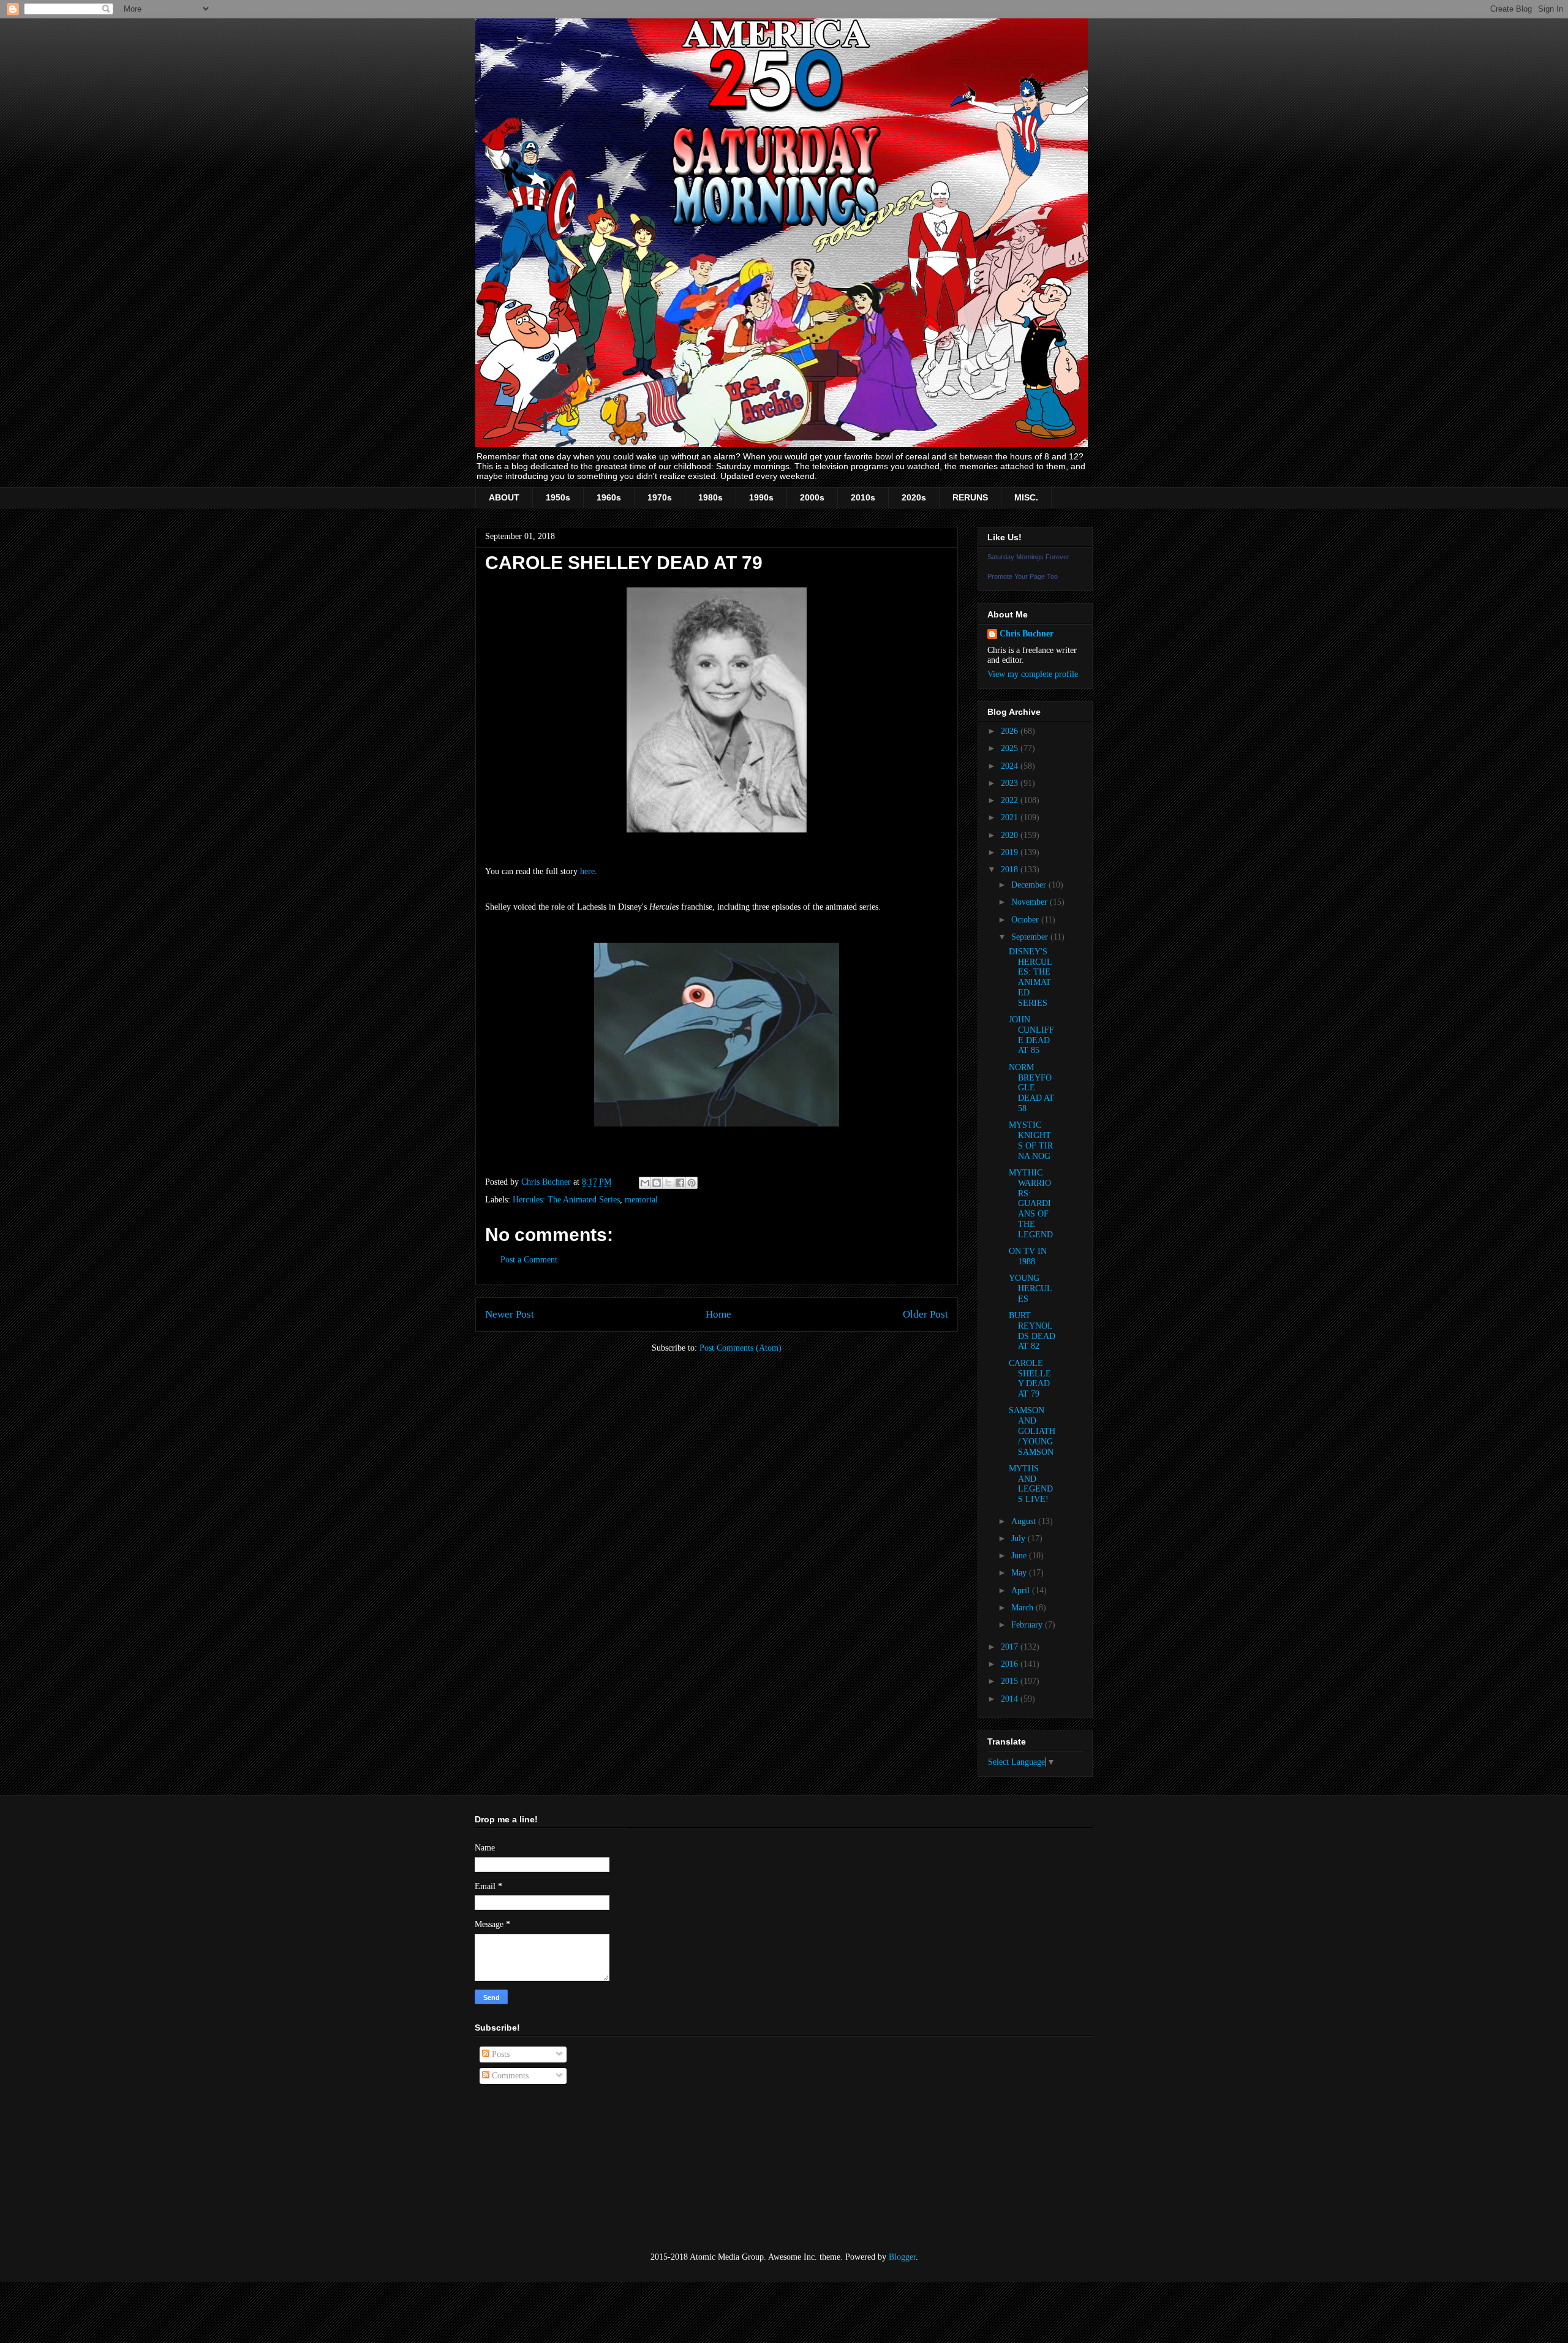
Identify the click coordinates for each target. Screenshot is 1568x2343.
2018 (1011, 870)
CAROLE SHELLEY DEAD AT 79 (1030, 1379)
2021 (1011, 817)
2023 (1011, 783)
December (1030, 885)
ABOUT (504, 497)
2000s (812, 497)
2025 (1011, 748)
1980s (710, 497)
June (1020, 1556)
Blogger (902, 2257)
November (1031, 902)
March (1023, 1608)
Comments (509, 2076)
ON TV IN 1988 (1028, 1256)
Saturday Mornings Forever (1028, 557)
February (1028, 1625)
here (587, 871)
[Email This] (645, 1183)
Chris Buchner (1027, 634)
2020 (1011, 835)
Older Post (925, 1314)
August (1025, 1521)
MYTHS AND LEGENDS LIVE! (1031, 1484)
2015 (1011, 1681)
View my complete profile (1033, 674)
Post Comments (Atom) (741, 1348)
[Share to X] (668, 1183)
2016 (1011, 1664)
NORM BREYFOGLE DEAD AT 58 (1031, 1088)
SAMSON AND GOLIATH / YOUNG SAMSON (1032, 1431)
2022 (1011, 800)
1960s (609, 497)
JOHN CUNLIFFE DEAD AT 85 (1031, 1035)
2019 (1011, 852)
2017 (1011, 1647)
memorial (641, 1200)
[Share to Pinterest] (692, 1183)
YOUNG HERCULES (1031, 1288)
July (1020, 1538)
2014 (1011, 1699)
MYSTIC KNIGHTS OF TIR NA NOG (1031, 1140)
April (1022, 1590)
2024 (1011, 766)
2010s (863, 497)
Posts (499, 2054)
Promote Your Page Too (1023, 576)
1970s (660, 497)
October (1026, 920)
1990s (761, 497)
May (1020, 1573)
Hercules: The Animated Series (566, 1200)
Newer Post (510, 1314)
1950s (558, 497)
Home (718, 1314)
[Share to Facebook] (680, 1183)
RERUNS (970, 497)
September (1031, 937)
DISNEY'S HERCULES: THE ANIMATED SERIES (1031, 977)
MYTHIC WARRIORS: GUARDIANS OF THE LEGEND (1031, 1204)
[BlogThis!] (657, 1183)
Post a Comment (529, 1260)
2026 (1011, 731)
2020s (914, 497)
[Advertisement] (536, 2168)
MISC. (1026, 497)
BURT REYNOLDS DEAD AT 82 (1032, 1331)
